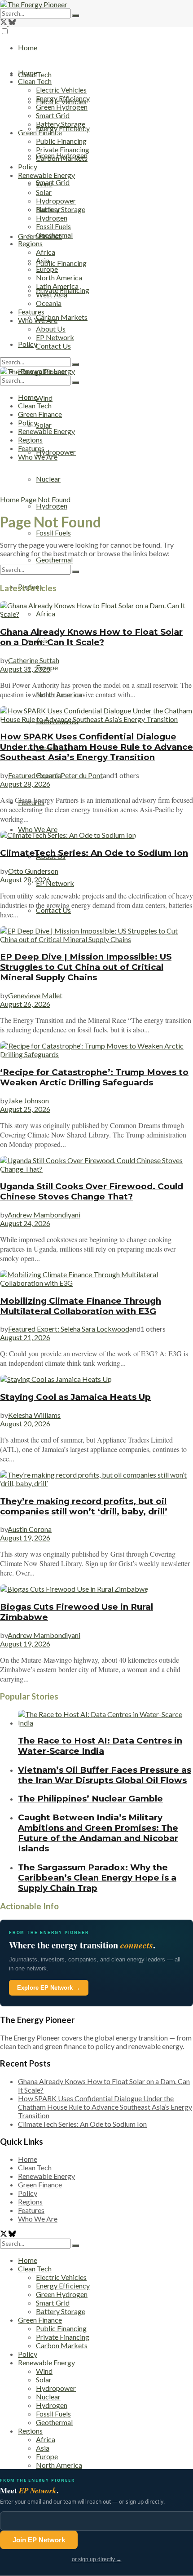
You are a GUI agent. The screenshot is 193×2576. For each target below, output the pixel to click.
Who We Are (38, 829)
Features (31, 312)
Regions (30, 243)
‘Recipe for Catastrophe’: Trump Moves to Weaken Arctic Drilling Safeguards (94, 1077)
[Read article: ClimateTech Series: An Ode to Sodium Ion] (96, 835)
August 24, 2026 (25, 1223)
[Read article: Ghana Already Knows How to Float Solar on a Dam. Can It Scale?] (96, 610)
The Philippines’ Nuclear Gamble (90, 1799)
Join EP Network (39, 2540)
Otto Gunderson (33, 871)
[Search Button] (75, 16)
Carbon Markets (62, 317)
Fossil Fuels (53, 533)
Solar (44, 425)
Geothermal (54, 560)
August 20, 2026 (25, 1423)
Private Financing (63, 149)
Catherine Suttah (34, 660)
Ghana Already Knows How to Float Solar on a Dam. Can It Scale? (91, 637)
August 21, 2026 (25, 1337)
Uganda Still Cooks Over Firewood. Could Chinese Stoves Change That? (92, 1191)
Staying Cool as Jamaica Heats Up (75, 1397)
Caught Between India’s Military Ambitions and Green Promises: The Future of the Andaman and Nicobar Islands (98, 1833)
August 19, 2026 (25, 1538)
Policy (28, 166)
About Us (51, 329)
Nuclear (48, 479)
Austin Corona (30, 1529)
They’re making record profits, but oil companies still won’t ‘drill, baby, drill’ (84, 1506)
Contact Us (53, 910)
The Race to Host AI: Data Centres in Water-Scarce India (100, 1746)
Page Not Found (46, 499)
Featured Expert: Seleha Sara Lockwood (69, 1329)
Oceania (49, 303)
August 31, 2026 (25, 669)
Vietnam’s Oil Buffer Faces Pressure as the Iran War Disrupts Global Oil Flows (105, 1775)
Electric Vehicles (61, 90)
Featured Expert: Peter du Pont (55, 775)
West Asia (52, 294)
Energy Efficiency (63, 128)
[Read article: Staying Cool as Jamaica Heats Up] (96, 1379)
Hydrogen (52, 506)
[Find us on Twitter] (4, 23)
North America (59, 277)
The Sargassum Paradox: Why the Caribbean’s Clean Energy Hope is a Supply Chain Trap (97, 1878)
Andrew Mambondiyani (44, 1215)
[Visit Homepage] (34, 4)
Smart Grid (53, 182)
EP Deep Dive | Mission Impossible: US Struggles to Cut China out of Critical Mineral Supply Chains (86, 967)
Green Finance (40, 132)
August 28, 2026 (25, 784)
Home (28, 47)
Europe (47, 269)
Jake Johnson (29, 1100)
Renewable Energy (46, 175)
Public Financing (61, 263)
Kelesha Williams (34, 1415)
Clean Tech (35, 81)
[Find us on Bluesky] (12, 23)
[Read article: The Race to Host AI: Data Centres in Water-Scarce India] (105, 1718)
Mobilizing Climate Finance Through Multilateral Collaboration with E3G (81, 1306)
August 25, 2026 (25, 1109)
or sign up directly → (97, 2559)
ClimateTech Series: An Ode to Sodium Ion (94, 853)
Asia (43, 260)
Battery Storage (61, 209)
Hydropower (56, 452)
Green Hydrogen (62, 107)
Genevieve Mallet (35, 995)
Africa (46, 252)
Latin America (57, 286)
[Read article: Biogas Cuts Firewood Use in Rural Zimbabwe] (96, 1589)
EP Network (55, 883)
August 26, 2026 (25, 1004)
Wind (44, 398)
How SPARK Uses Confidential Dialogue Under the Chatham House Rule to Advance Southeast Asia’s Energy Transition (96, 747)
